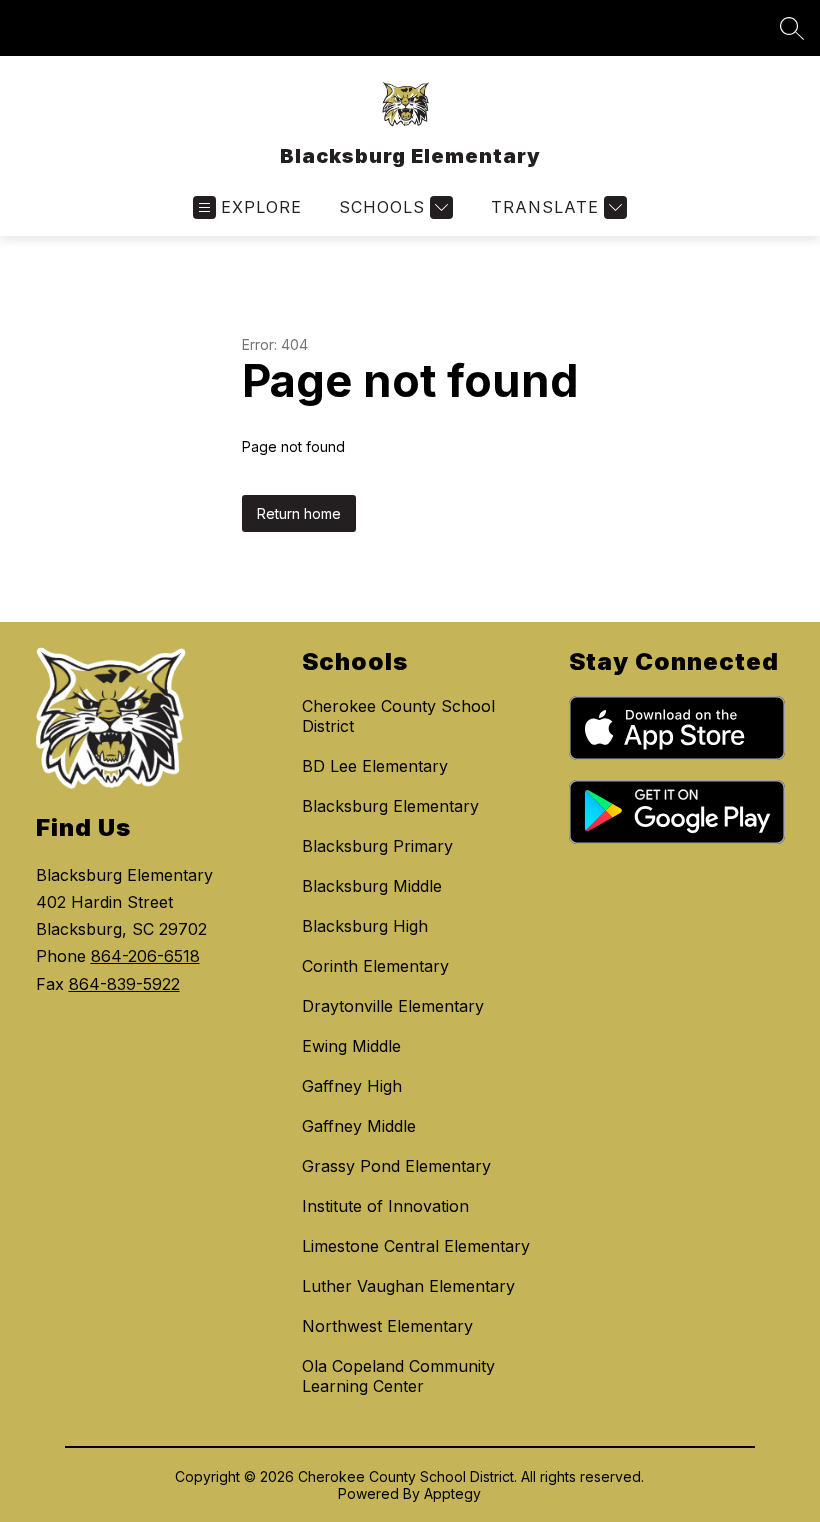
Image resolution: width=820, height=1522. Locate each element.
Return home (299, 513)
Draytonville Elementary (393, 1006)
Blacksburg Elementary (390, 806)
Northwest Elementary (387, 1326)
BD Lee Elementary (375, 766)
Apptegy (452, 1493)
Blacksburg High (365, 926)
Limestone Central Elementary (416, 1246)
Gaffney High (352, 1086)
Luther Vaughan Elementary (408, 1286)
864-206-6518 (145, 956)
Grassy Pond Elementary (396, 1166)
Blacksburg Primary (377, 846)
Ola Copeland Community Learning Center (398, 1376)
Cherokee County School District (398, 716)
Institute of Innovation (385, 1206)
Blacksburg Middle (372, 886)
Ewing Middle (351, 1046)
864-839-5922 (124, 984)
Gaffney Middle (359, 1126)
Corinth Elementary (375, 966)
